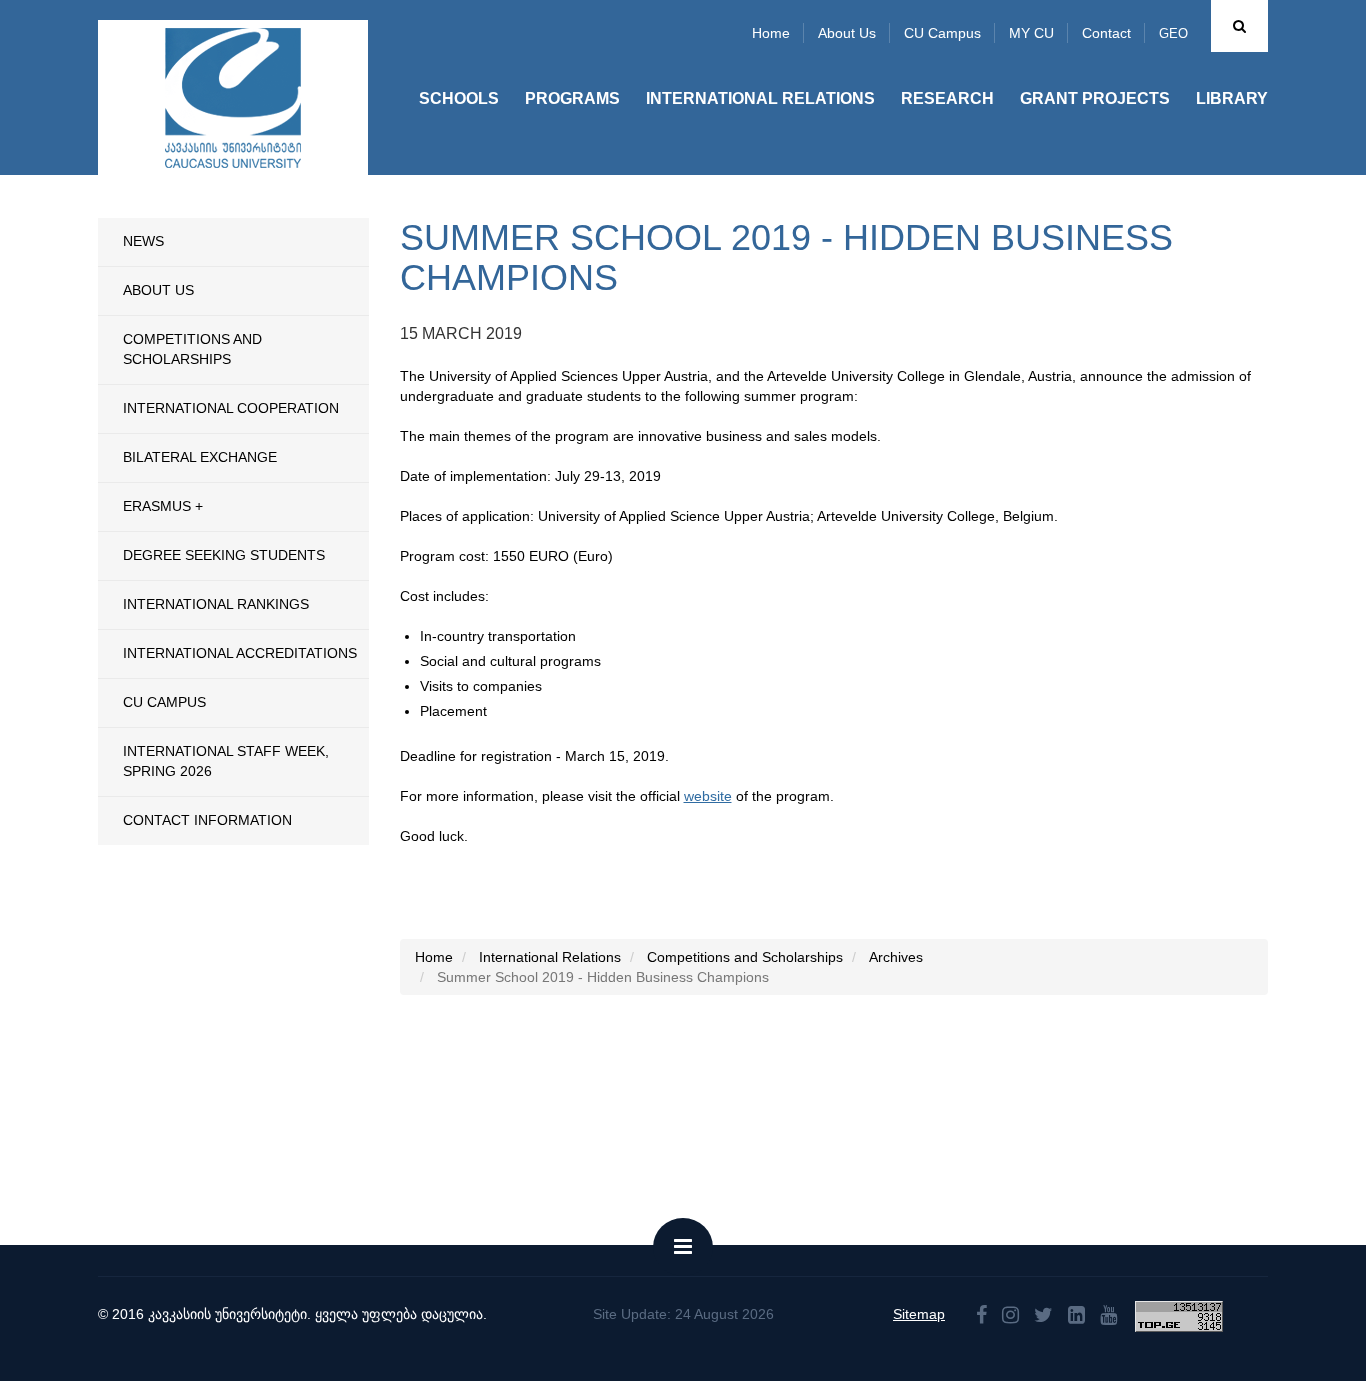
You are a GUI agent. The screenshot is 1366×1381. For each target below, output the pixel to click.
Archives (896, 957)
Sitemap (919, 1314)
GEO (1173, 33)
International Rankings (216, 604)
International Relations (760, 98)
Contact (1106, 33)
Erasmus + (163, 506)
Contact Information (207, 820)
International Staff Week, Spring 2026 (226, 761)
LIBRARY (1232, 98)
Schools (459, 98)
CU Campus (942, 33)
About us (847, 33)
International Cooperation (231, 408)
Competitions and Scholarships (192, 349)
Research (947, 98)
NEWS (143, 241)
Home (771, 33)
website (708, 796)
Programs (572, 98)
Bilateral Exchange (200, 457)
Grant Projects (1095, 98)
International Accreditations (240, 653)
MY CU (1031, 33)
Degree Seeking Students (224, 555)
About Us (158, 290)
